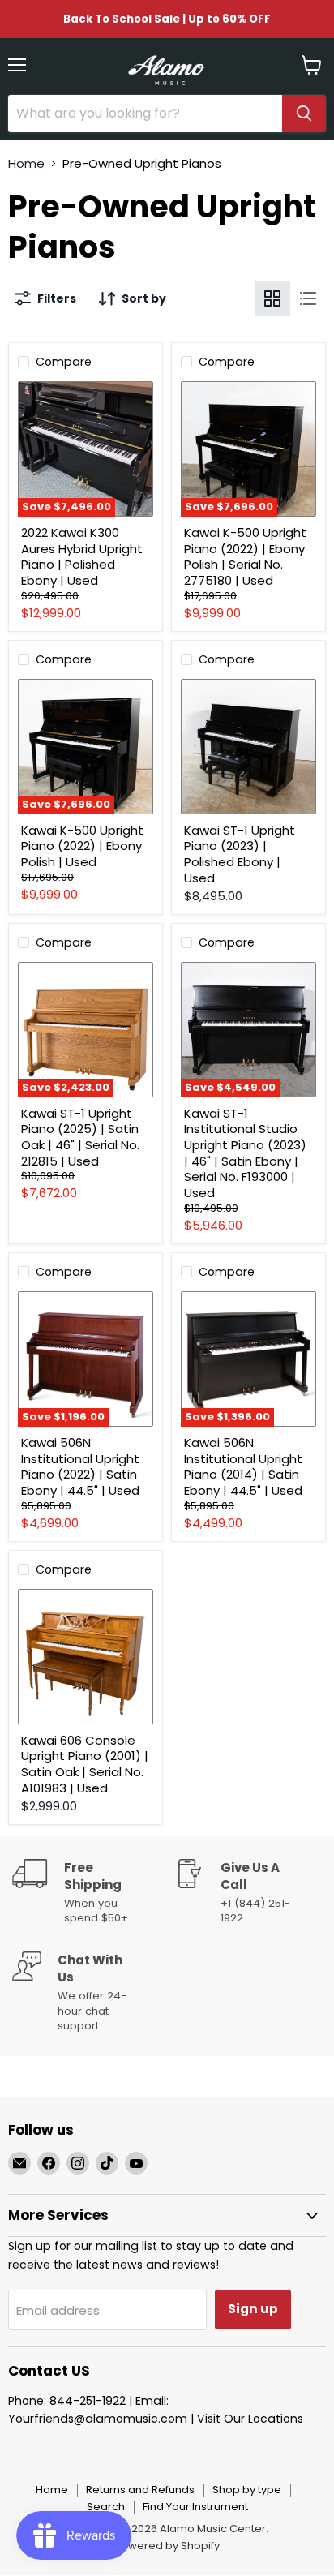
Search (106, 2507)
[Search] (304, 114)
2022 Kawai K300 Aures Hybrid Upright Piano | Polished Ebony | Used (82, 556)
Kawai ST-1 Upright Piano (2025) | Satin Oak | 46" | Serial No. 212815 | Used (80, 1137)
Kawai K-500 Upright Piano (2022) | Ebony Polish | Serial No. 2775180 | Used (245, 556)
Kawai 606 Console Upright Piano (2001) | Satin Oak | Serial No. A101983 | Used (85, 1764)
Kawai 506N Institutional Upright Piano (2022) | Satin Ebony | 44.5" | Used (80, 1466)
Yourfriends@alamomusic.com (98, 2419)
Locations (276, 2419)
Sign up (253, 2309)
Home (26, 163)
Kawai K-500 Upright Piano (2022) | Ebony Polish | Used (82, 846)
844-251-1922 (88, 2401)
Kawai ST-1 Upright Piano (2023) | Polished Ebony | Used (240, 854)
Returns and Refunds (140, 2490)
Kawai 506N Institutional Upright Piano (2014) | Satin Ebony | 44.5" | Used (243, 1466)
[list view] (308, 298)
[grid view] (272, 298)
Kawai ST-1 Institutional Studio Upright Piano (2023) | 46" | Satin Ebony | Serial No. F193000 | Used (245, 1153)
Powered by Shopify (167, 2546)
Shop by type (247, 2490)
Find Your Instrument (195, 2507)
